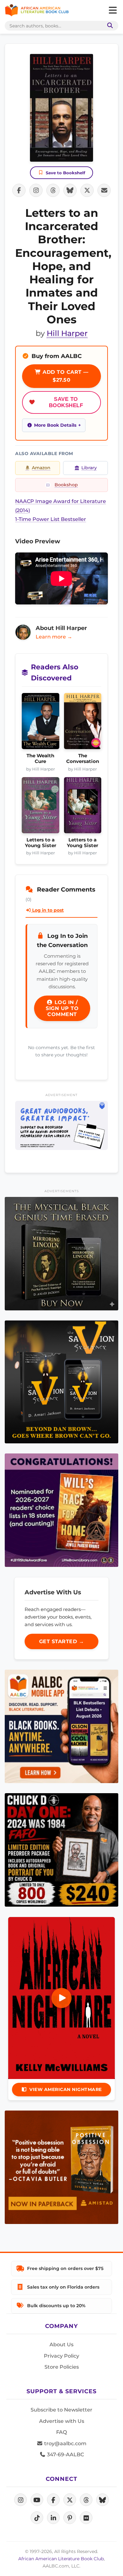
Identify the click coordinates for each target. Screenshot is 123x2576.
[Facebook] (53, 2500)
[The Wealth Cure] (41, 723)
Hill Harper (67, 333)
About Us (61, 2345)
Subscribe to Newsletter (61, 2410)
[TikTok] (37, 2518)
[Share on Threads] (53, 190)
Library (89, 468)
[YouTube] (37, 2500)
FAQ (61, 2432)
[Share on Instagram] (36, 190)
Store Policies (62, 2367)
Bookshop (66, 485)
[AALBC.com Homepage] (37, 10)
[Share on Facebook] (19, 190)
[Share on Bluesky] (70, 190)
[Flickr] (86, 2518)
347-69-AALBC (65, 2455)
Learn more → (54, 637)
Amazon (41, 468)
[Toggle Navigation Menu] (113, 10)
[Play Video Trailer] (61, 1998)
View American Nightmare (66, 2089)
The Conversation (83, 759)
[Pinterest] (70, 2518)
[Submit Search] (109, 26)
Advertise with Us (62, 2421)
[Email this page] (104, 190)
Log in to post (47, 910)
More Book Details (55, 425)
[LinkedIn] (53, 2518)
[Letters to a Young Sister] (41, 807)
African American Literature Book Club (61, 2559)
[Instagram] (20, 2500)
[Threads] (86, 2500)
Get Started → (62, 1641)
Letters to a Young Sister (41, 843)
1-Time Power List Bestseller (51, 519)
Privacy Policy (61, 2356)
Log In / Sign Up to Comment (62, 1008)
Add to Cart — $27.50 (65, 376)
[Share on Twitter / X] (87, 190)
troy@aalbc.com (65, 2443)
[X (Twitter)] (70, 2500)
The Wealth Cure (40, 759)
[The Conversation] (83, 723)
